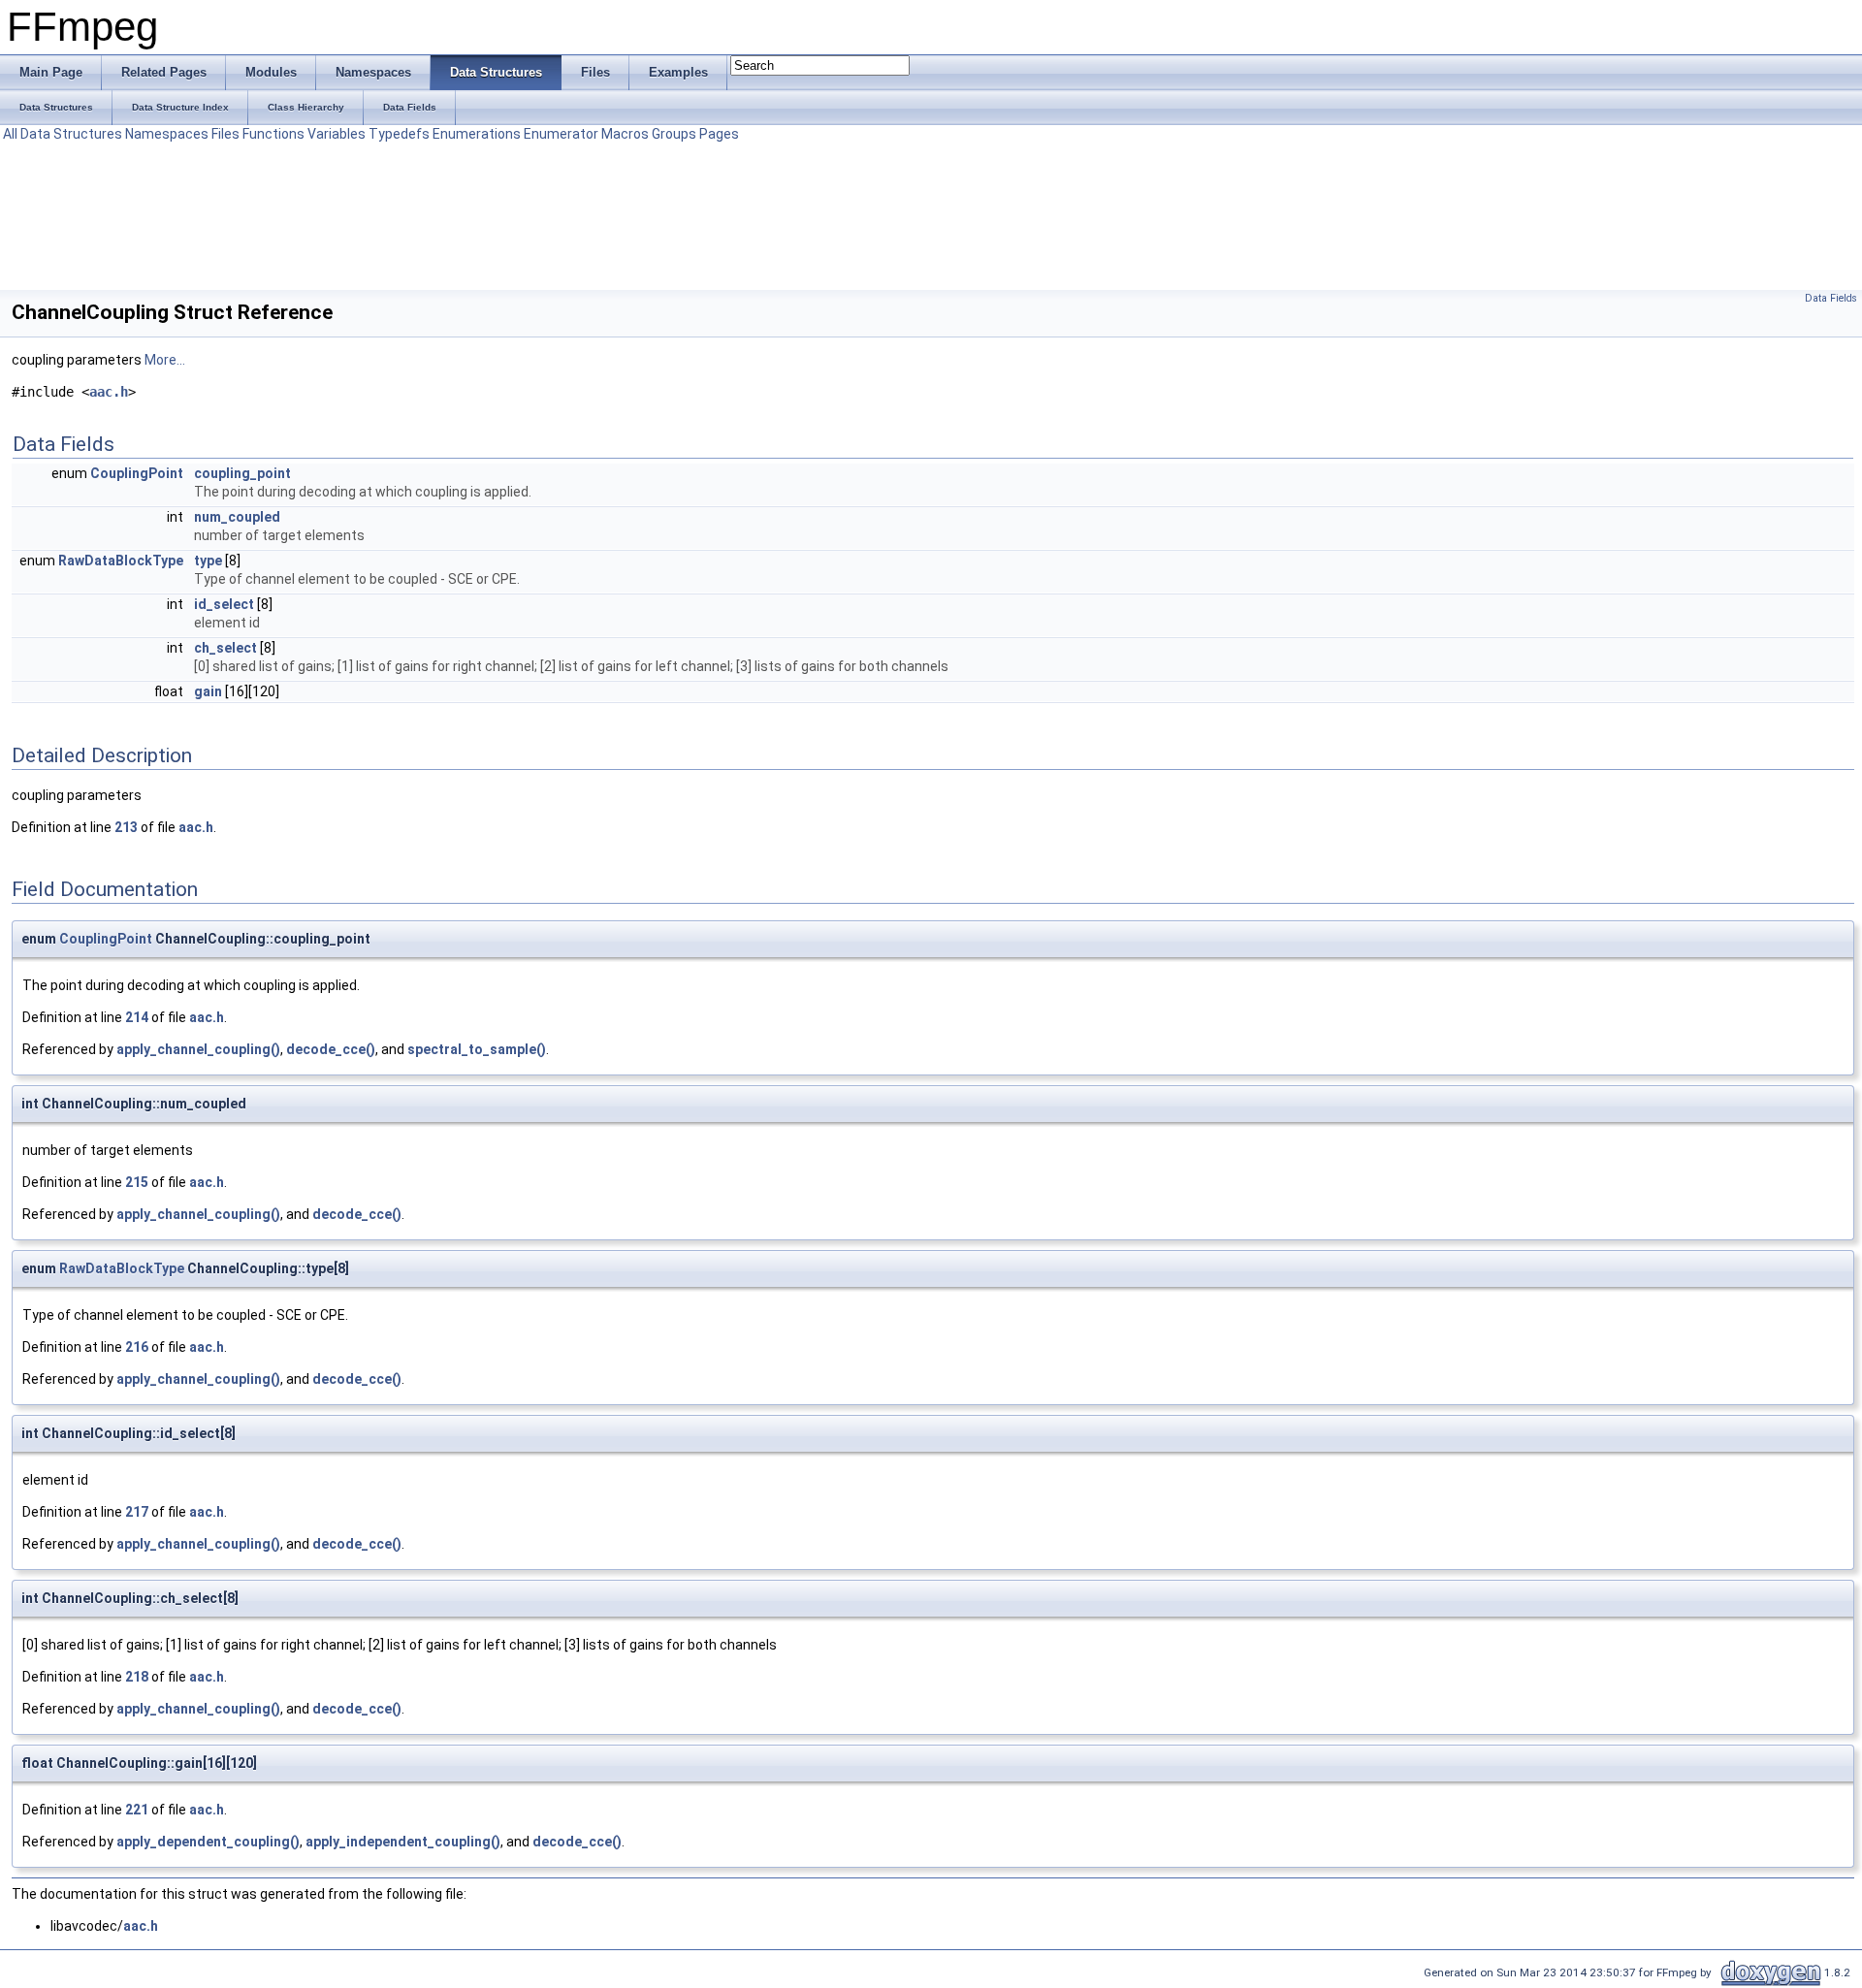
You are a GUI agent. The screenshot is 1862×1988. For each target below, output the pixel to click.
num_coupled (237, 517)
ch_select (225, 648)
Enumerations (477, 134)
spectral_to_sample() (477, 1049)
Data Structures (71, 134)
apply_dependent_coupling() (208, 1842)
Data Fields (1831, 298)
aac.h (109, 392)
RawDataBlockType (121, 561)
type (208, 561)
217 (137, 1512)
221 (137, 1810)
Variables (337, 134)
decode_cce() (331, 1049)
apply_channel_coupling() (198, 1049)
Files (225, 134)
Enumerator (561, 134)
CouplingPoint (137, 473)
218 (137, 1677)
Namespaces (167, 134)
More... (165, 360)
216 (137, 1347)
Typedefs (399, 134)
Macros (625, 134)
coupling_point (242, 473)
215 (137, 1182)
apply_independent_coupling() (403, 1842)
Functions (273, 134)
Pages (719, 134)
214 (137, 1017)
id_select (224, 604)
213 (126, 827)
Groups (674, 134)
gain (208, 691)
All (10, 134)
